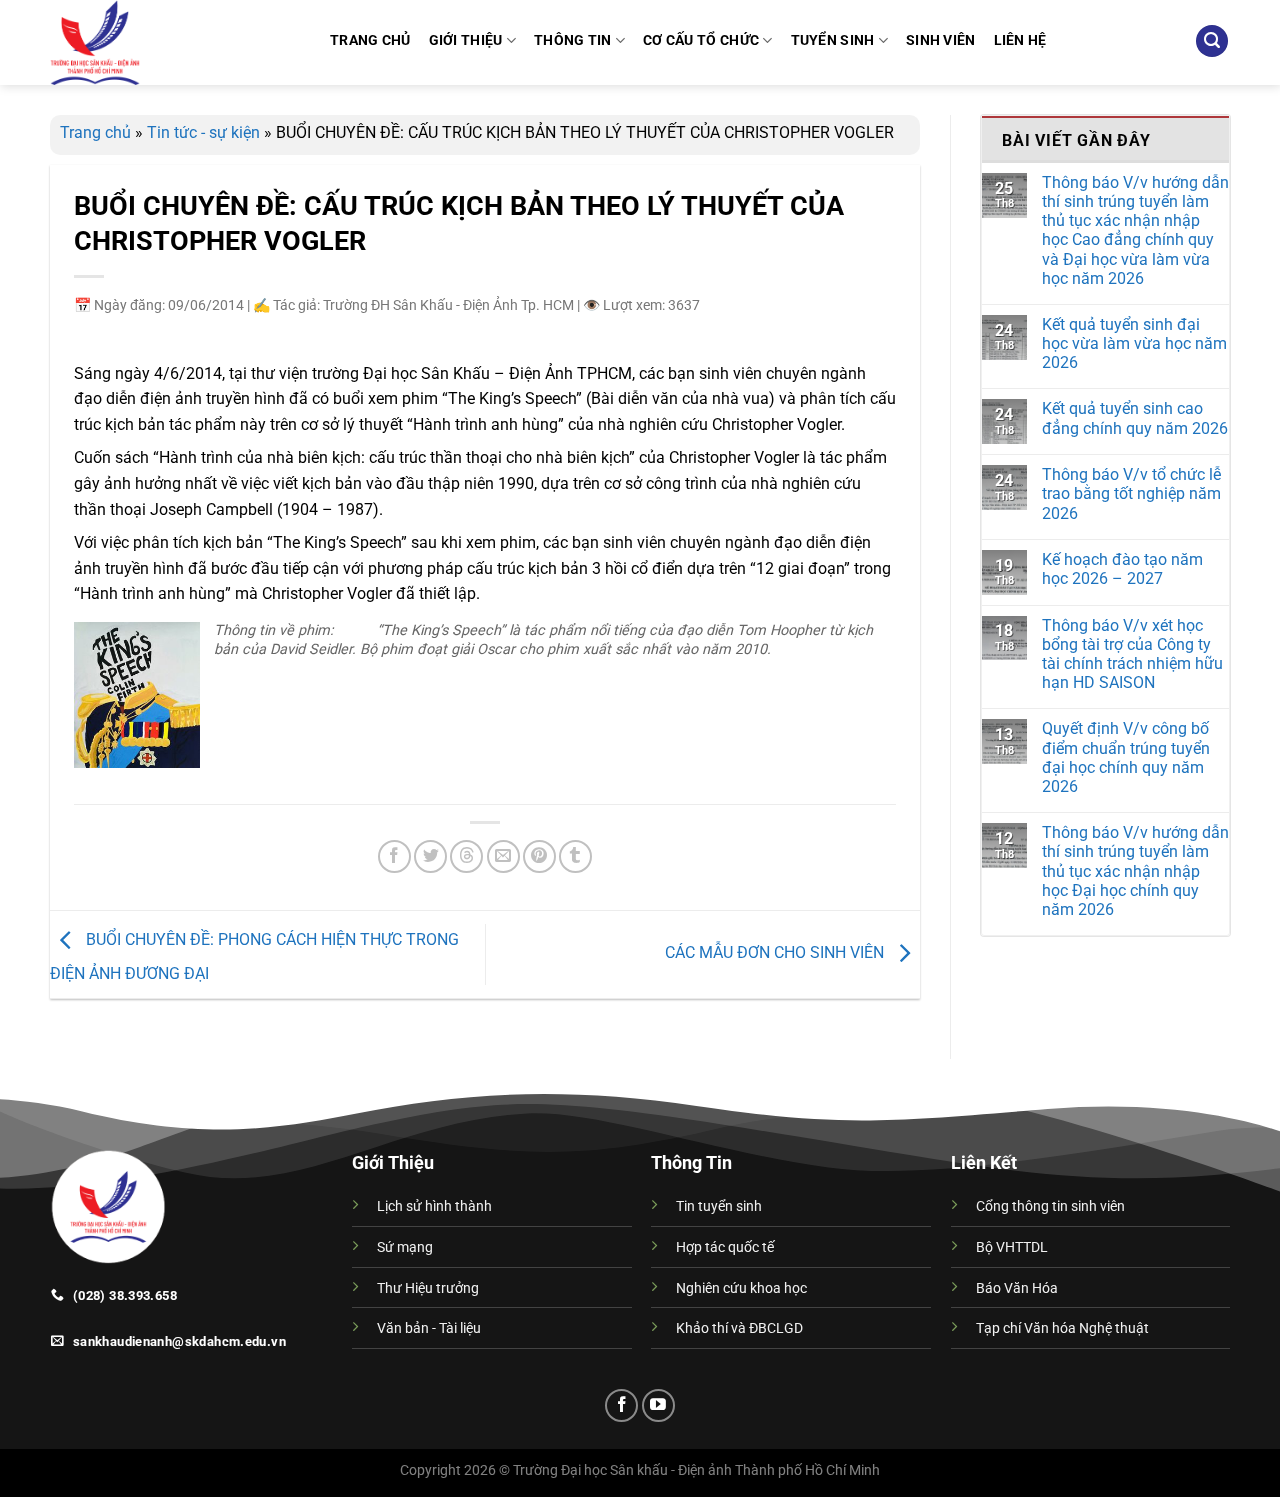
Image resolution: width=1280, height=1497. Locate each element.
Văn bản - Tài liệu (429, 1328)
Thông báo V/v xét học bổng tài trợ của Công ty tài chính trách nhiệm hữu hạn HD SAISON (1132, 654)
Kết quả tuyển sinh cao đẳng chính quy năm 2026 (1135, 418)
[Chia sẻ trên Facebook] (394, 856)
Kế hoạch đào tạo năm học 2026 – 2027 (1122, 569)
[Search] (1212, 41)
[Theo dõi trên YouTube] (658, 1405)
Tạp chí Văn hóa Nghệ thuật (1062, 1328)
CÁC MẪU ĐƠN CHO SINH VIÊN (776, 953)
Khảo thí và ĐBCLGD (739, 1328)
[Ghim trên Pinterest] (539, 856)
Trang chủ (95, 132)
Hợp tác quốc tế (725, 1247)
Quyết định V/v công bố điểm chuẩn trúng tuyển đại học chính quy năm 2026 (1126, 757)
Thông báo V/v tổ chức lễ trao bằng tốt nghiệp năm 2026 (1131, 493)
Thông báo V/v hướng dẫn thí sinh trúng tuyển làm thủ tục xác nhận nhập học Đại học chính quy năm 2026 (1135, 871)
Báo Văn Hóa (1017, 1288)
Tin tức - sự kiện (203, 132)
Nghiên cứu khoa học (741, 1288)
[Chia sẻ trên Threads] (466, 856)
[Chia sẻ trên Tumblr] (575, 856)
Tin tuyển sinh (719, 1206)
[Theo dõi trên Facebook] (621, 1405)
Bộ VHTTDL (1012, 1247)
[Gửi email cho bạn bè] (503, 856)
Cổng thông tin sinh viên (1050, 1206)
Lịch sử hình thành (434, 1206)
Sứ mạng (405, 1247)
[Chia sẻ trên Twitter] (430, 856)
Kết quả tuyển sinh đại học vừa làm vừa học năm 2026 (1134, 343)
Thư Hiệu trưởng (428, 1288)
